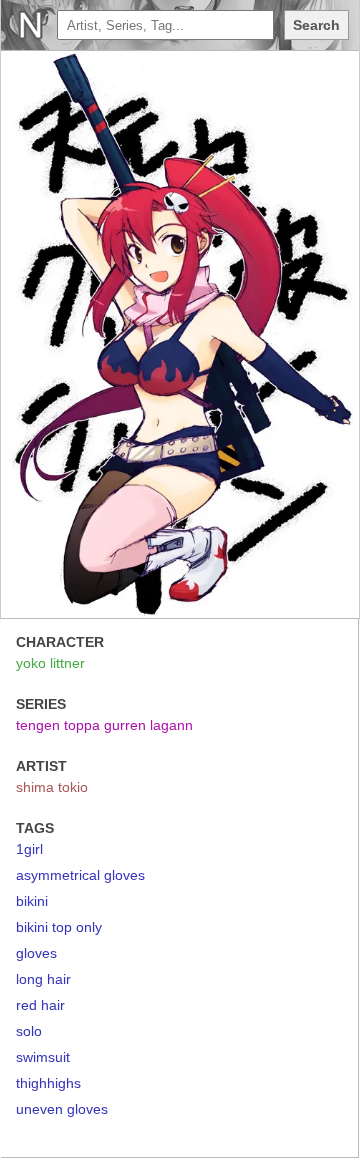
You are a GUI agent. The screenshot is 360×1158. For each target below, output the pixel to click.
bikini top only (59, 927)
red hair (40, 1005)
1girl (29, 849)
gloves (36, 953)
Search (316, 25)
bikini (32, 901)
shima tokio (52, 787)
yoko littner (50, 663)
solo (29, 1031)
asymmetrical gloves (80, 875)
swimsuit (43, 1057)
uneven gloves (62, 1109)
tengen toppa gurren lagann (104, 725)
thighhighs (48, 1083)
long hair (43, 979)
